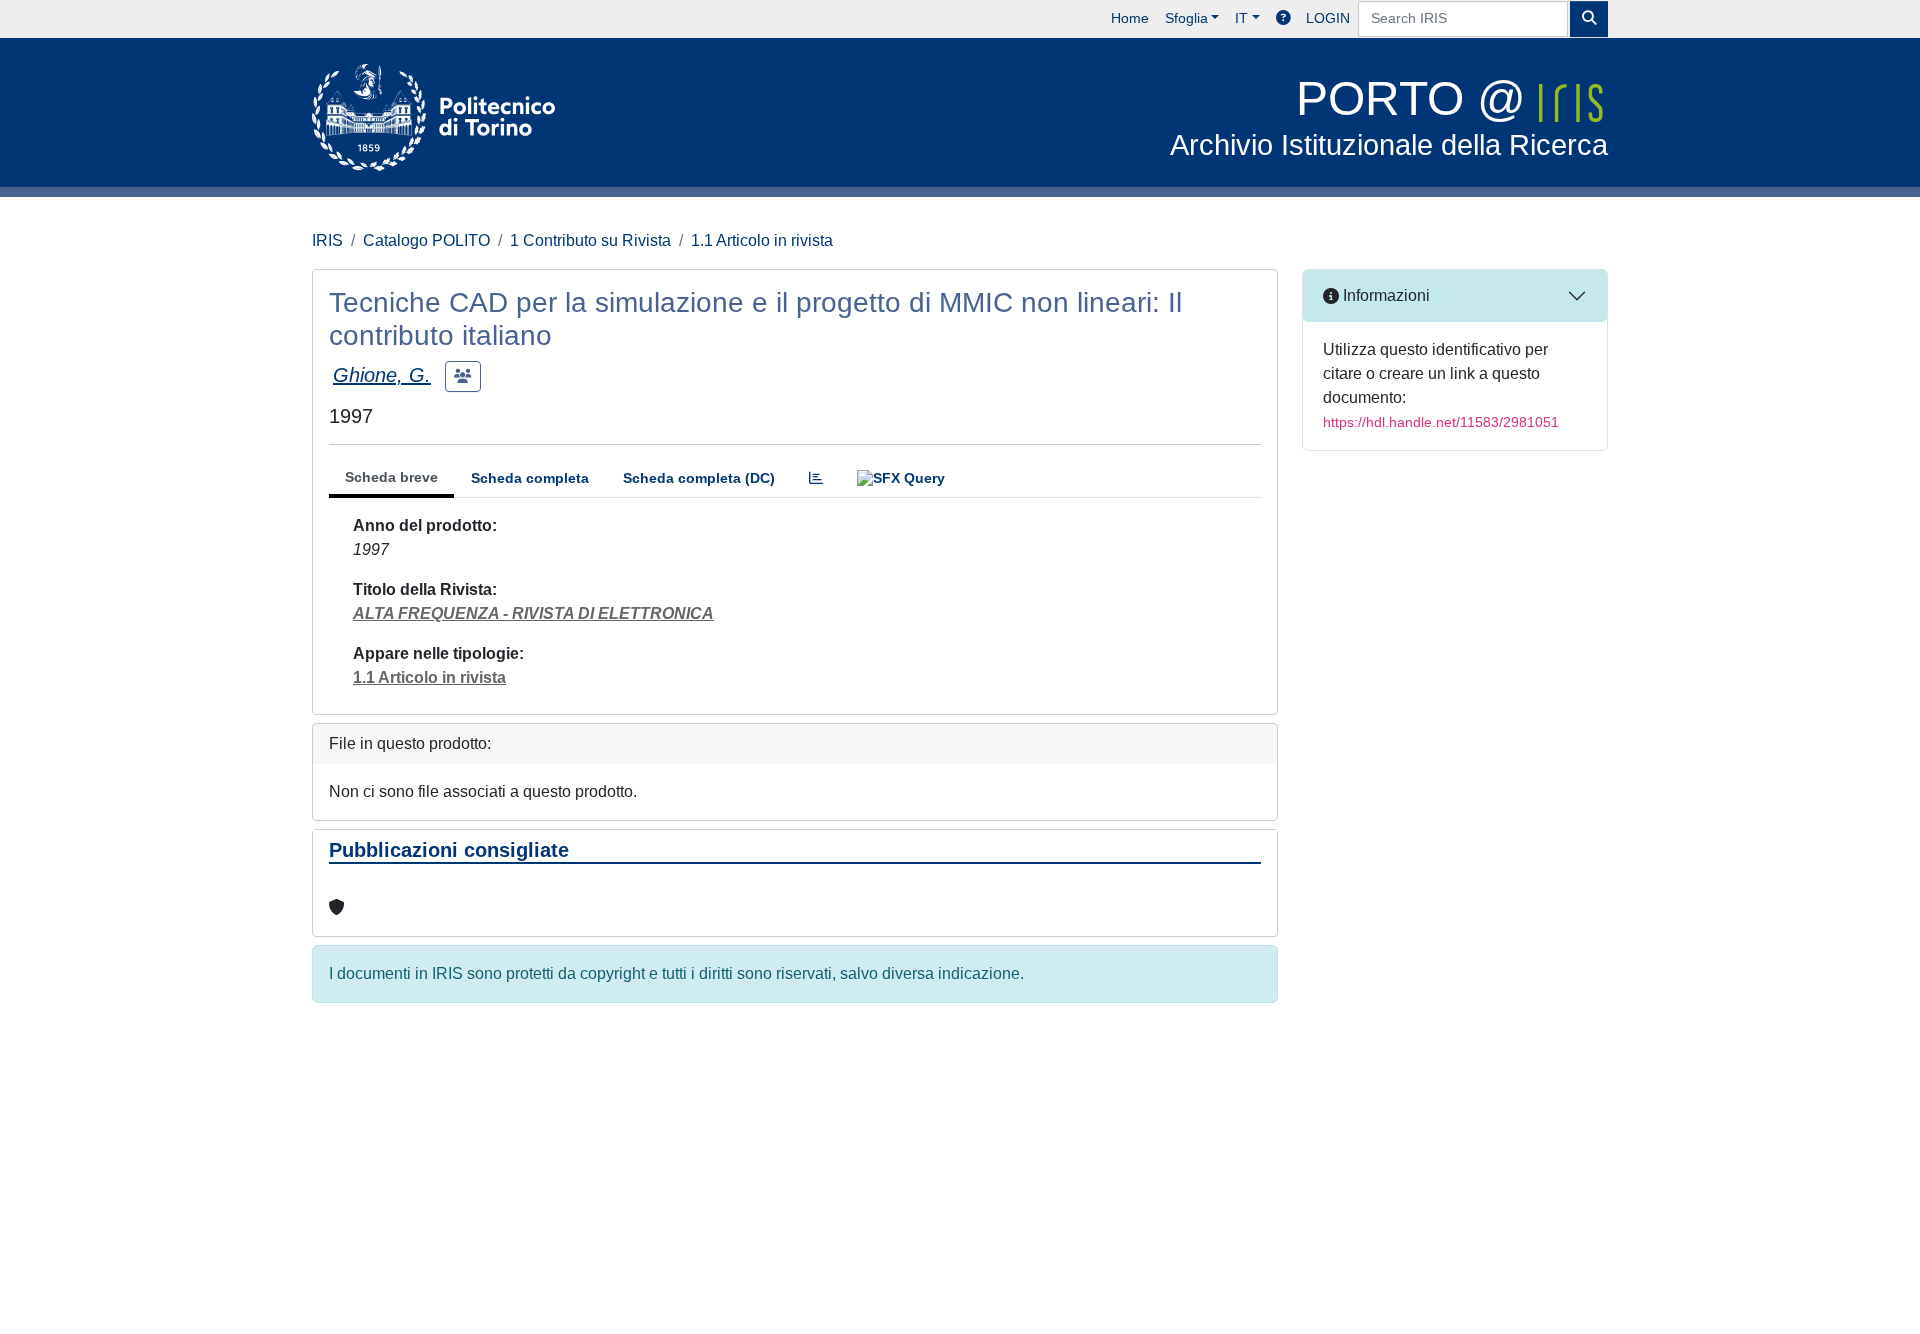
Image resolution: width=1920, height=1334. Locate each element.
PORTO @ (1389, 116)
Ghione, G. (382, 375)
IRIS (327, 240)
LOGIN (1328, 18)
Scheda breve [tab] (391, 477)
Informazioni (1384, 295)
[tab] (816, 478)
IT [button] (1241, 18)
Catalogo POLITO (426, 240)
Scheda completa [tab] (530, 478)
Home (1130, 18)
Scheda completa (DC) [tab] (699, 478)
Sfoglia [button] (1186, 18)
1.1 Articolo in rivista (762, 240)
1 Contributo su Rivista (590, 240)
